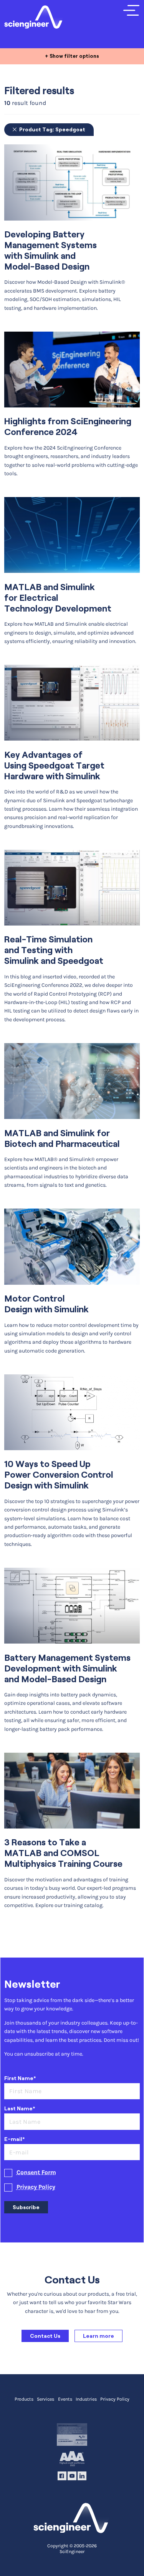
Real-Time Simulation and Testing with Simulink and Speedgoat (54, 950)
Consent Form (36, 2172)
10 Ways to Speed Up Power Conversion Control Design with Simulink (59, 1475)
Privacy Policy (36, 2187)
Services (46, 2399)
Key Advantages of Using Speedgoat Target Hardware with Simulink (54, 765)
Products (24, 2399)
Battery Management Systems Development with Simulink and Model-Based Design (67, 1668)
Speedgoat (52, 129)
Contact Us (45, 2336)
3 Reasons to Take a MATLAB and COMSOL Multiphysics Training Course (63, 1853)
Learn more (98, 2336)
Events (65, 2399)
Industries (86, 2399)
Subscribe (26, 2207)
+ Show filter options (72, 56)
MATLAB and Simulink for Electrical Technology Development (58, 598)
